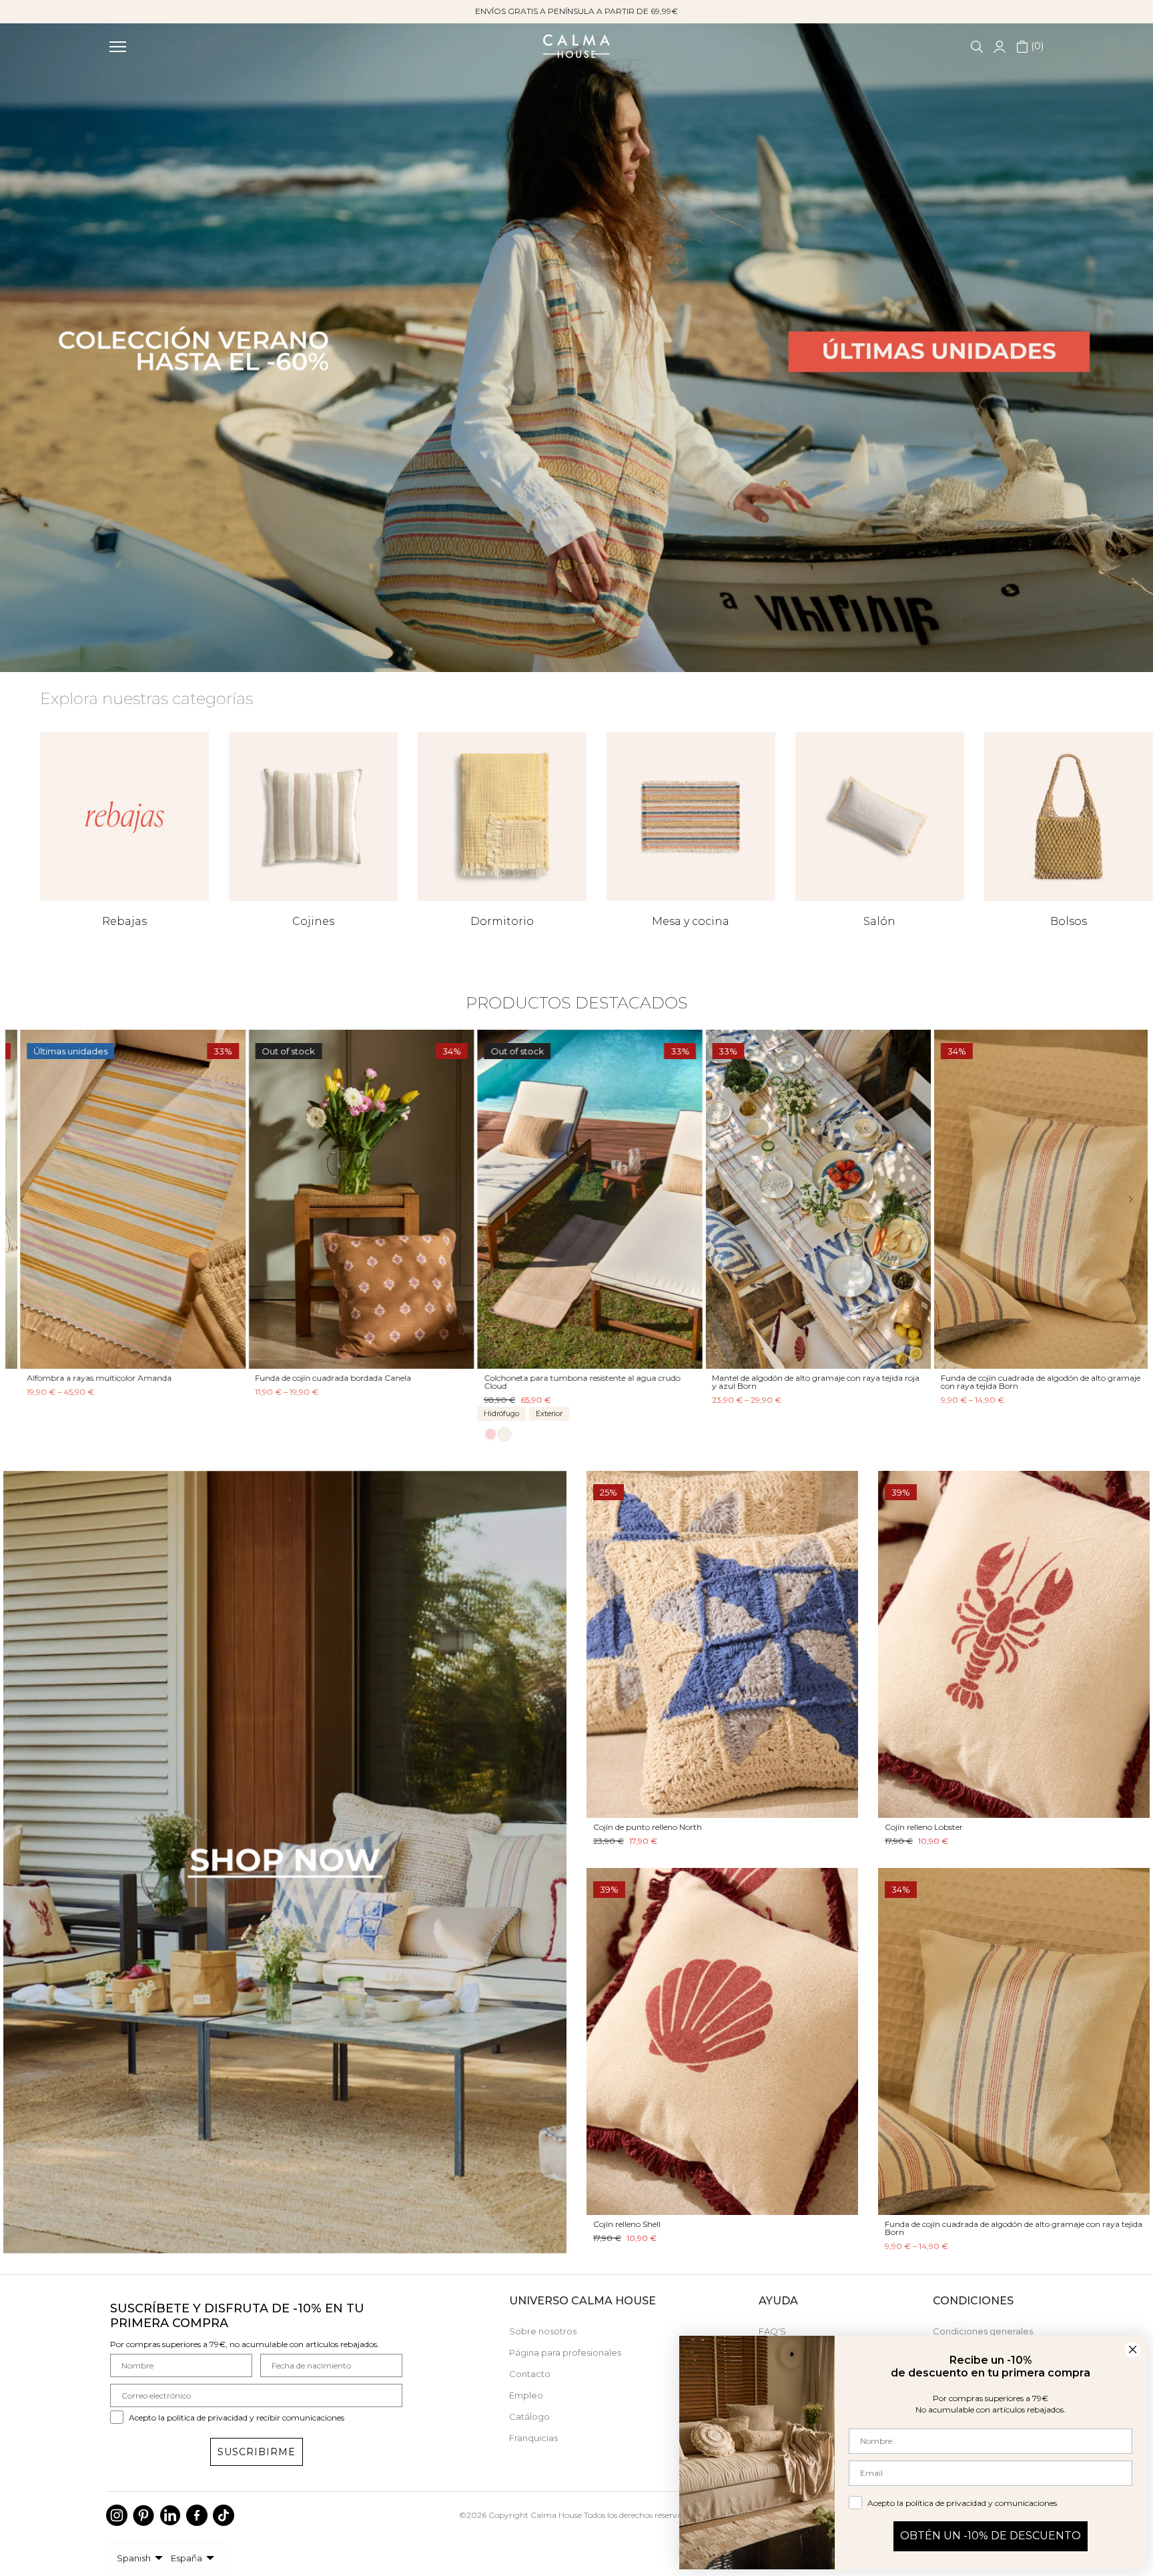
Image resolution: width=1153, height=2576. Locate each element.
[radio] (20, 1412)
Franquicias (533, 2438)
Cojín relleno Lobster (924, 1827)
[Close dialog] (1133, 2349)
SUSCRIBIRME (257, 2452)
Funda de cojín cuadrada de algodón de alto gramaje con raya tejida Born (1014, 2228)
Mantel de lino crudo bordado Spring (768, 1377)
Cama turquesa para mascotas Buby (84, 1377)
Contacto (530, 2374)
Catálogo (529, 2417)
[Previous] (32, 1199)
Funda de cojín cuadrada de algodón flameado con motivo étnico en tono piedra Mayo (337, 1381)
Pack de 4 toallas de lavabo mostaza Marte (552, 1377)
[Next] (1121, 1199)
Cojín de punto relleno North (648, 1827)
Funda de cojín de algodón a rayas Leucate (1008, 1377)
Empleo (526, 2395)
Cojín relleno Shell (627, 2224)
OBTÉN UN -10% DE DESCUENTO (991, 2536)
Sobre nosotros (543, 2331)
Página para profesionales (565, 2352)
